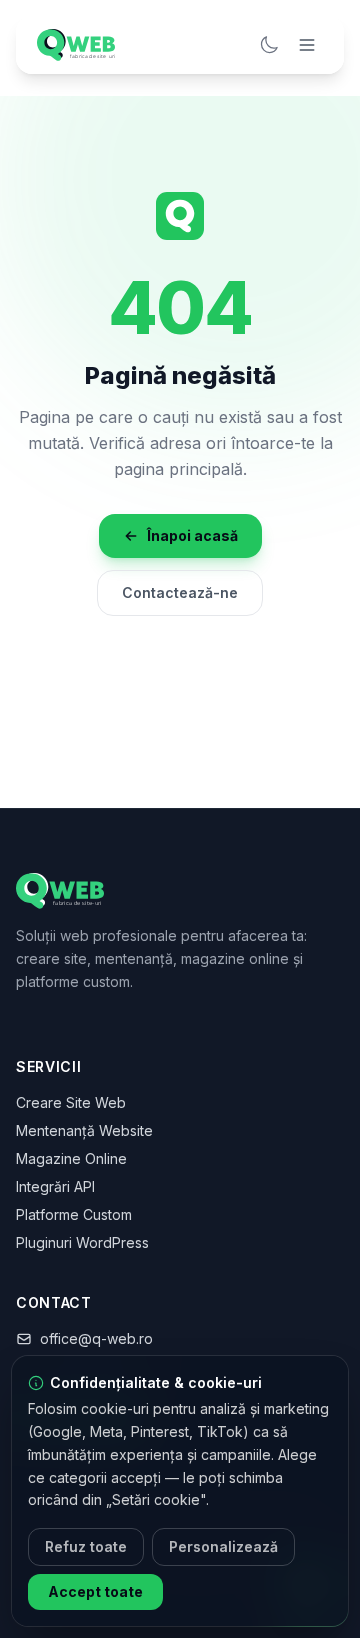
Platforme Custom (74, 1214)
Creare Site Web (71, 1102)
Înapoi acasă (192, 535)
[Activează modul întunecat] (269, 45)
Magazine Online (71, 1158)
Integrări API (55, 1186)
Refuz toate (86, 1546)
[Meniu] (307, 45)
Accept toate (95, 1591)
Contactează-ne (180, 592)
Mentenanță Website (84, 1130)
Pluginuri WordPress (82, 1242)
